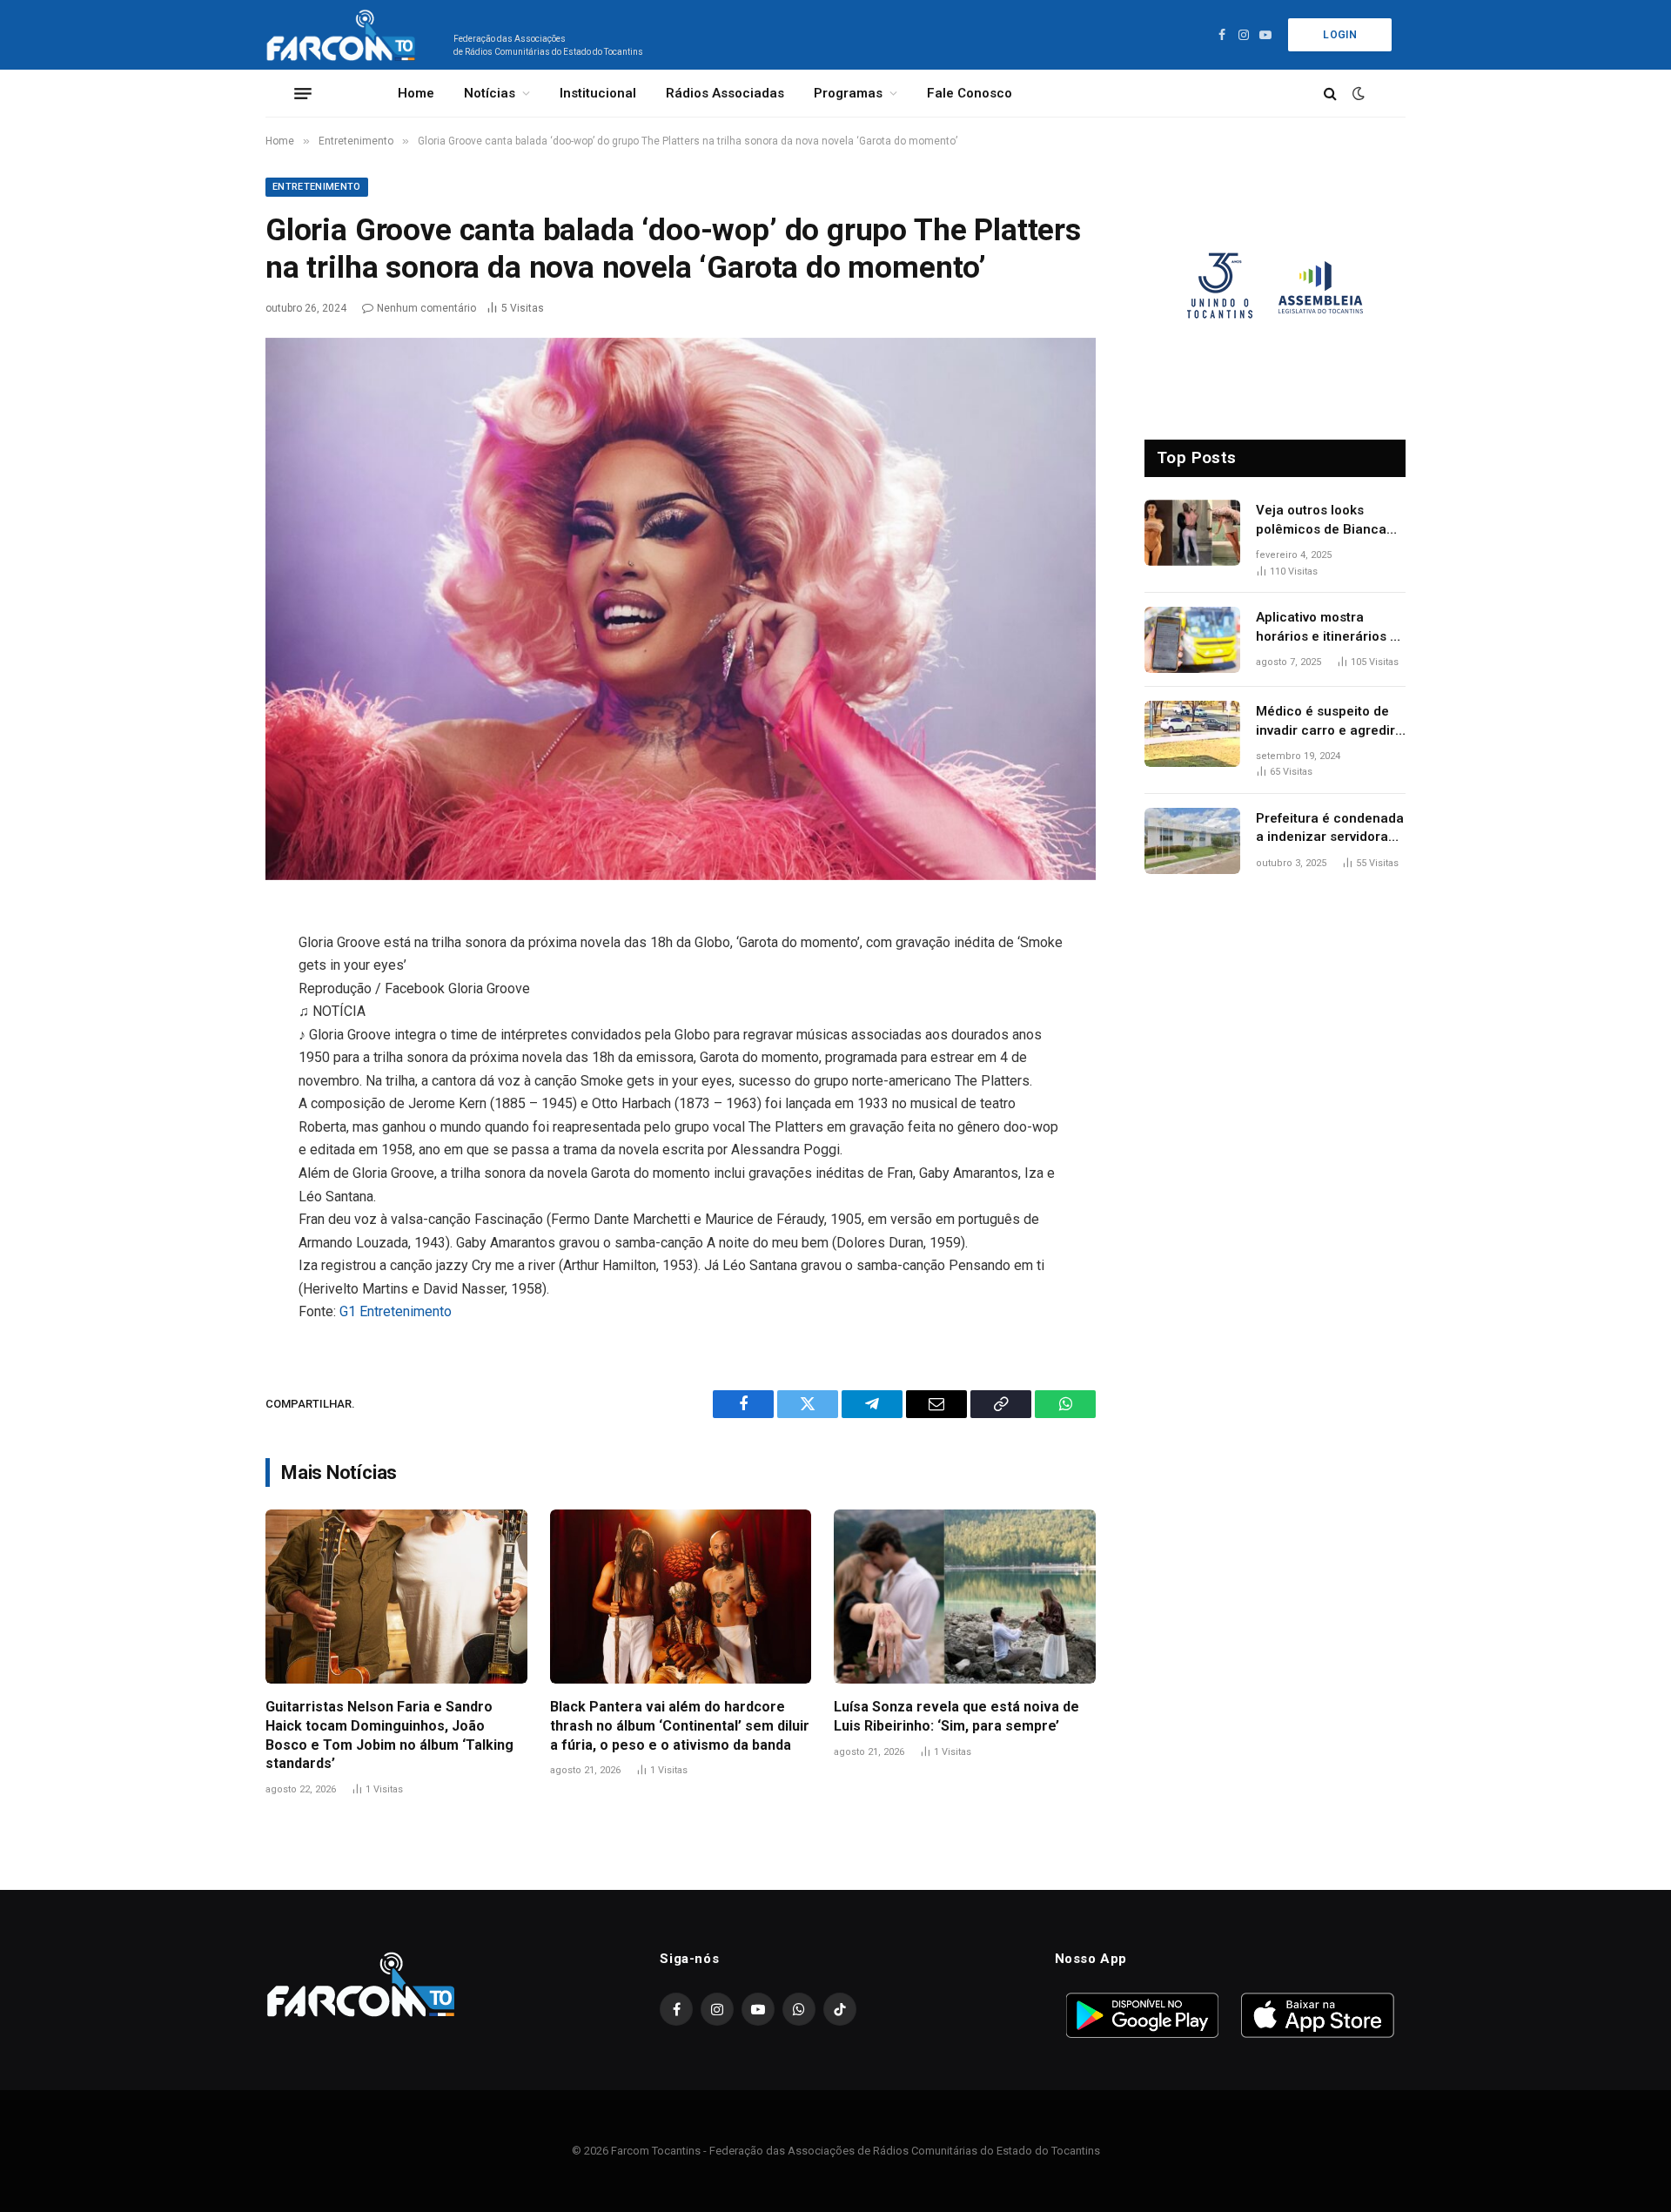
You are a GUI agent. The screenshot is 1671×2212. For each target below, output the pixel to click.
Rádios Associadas (725, 93)
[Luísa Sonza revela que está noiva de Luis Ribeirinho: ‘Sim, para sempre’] (965, 1597)
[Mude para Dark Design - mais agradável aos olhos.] (1357, 93)
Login (1340, 35)
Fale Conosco (970, 93)
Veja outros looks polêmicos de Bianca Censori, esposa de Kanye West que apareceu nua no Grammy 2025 (1321, 521)
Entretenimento (317, 187)
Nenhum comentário (426, 308)
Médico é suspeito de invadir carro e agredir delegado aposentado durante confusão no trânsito (1325, 722)
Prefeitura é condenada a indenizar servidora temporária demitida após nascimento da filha (1330, 829)
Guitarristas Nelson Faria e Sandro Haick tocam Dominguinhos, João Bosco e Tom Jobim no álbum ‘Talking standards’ (389, 1735)
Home (416, 93)
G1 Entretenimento (396, 1311)
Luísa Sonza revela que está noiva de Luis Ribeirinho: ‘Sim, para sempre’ (956, 1716)
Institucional (598, 93)
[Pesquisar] (1330, 94)
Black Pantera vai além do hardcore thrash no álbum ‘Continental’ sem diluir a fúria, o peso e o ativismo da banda (680, 1726)
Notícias (490, 93)
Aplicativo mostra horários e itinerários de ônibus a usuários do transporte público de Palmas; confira (1331, 628)
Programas (848, 93)
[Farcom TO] (344, 35)
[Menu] (303, 93)
